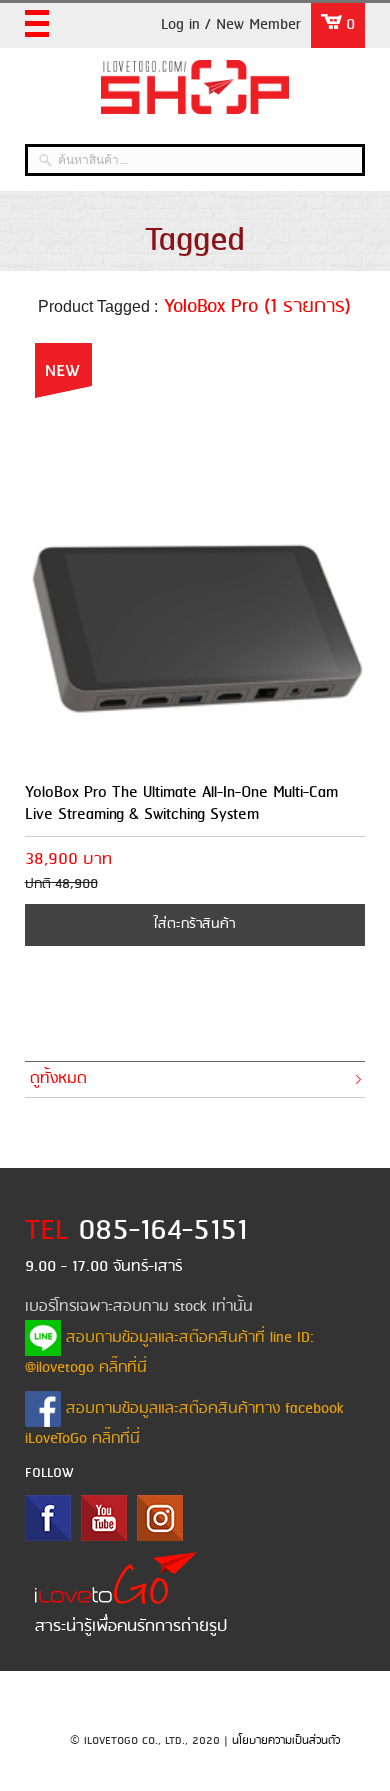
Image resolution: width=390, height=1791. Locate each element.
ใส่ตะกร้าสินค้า (194, 924)
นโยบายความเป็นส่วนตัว (286, 1741)
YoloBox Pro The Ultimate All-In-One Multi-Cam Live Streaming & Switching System (181, 803)
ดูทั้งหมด (58, 1079)
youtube (104, 1518)
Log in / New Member (231, 25)
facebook (48, 1518)
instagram (160, 1518)
